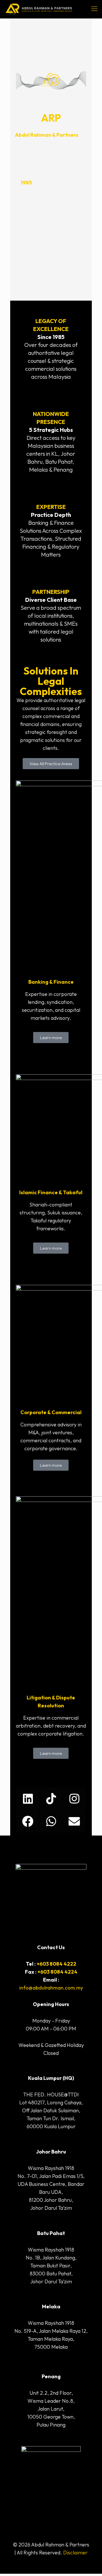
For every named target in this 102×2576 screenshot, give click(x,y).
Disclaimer (75, 2553)
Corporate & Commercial (51, 1412)
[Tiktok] (51, 1799)
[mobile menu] (94, 9)
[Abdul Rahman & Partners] (39, 9)
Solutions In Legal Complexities (51, 681)
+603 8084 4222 (56, 1964)
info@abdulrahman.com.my (51, 1988)
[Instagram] (74, 1799)
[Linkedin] (28, 1799)
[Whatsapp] (51, 1821)
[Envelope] (74, 1821)
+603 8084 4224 (57, 1972)
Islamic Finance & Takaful (51, 1192)
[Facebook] (28, 1821)
